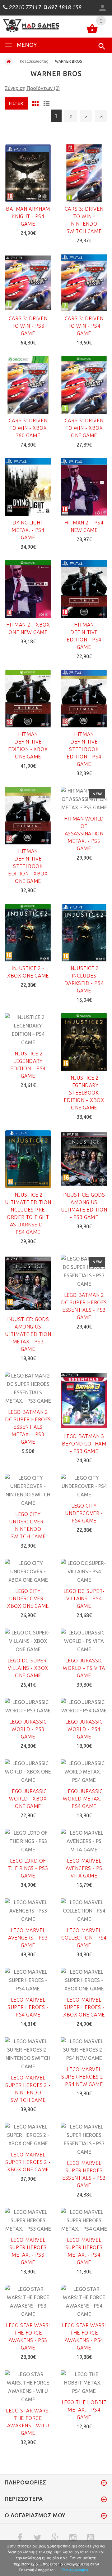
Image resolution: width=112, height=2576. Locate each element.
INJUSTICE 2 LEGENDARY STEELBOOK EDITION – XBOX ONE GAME (84, 1093)
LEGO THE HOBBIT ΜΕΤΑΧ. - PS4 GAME (84, 2410)
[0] (92, 30)
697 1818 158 (64, 8)
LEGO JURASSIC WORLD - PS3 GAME (28, 1729)
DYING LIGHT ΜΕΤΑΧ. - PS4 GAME (28, 530)
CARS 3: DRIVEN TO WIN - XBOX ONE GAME (84, 428)
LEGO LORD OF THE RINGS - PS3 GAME (28, 1868)
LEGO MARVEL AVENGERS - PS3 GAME (28, 1938)
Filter (16, 103)
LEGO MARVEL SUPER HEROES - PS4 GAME (28, 2007)
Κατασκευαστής (34, 61)
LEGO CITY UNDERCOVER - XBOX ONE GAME (28, 1598)
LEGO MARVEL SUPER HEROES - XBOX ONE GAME (84, 2007)
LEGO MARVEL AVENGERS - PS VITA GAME (84, 1868)
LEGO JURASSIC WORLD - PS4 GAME (84, 1729)
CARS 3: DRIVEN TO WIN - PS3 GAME (28, 326)
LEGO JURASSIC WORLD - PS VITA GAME (84, 1668)
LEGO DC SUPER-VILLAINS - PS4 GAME (84, 1598)
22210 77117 (24, 8)
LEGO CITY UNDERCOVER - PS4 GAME (84, 1513)
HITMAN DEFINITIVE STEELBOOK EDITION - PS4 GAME (84, 749)
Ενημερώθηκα (75, 2570)
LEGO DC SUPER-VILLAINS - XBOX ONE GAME (28, 1668)
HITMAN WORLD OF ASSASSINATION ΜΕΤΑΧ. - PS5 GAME (84, 834)
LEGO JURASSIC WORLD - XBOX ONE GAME (28, 1799)
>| (101, 116)
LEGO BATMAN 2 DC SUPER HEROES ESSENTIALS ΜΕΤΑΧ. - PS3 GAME (28, 1427)
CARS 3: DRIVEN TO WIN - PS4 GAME (84, 326)
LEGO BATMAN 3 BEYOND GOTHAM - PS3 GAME (84, 1444)
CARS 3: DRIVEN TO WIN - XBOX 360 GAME (28, 428)
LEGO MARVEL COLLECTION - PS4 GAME (84, 1938)
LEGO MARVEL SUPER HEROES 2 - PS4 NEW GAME (84, 2077)
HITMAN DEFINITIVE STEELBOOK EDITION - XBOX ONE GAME (28, 866)
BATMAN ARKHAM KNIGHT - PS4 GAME (28, 216)
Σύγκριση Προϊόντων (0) (32, 88)
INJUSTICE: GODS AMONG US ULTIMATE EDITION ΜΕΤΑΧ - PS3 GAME (28, 1334)
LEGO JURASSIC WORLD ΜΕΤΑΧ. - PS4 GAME (84, 1799)
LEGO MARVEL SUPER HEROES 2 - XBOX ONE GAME (28, 2162)
